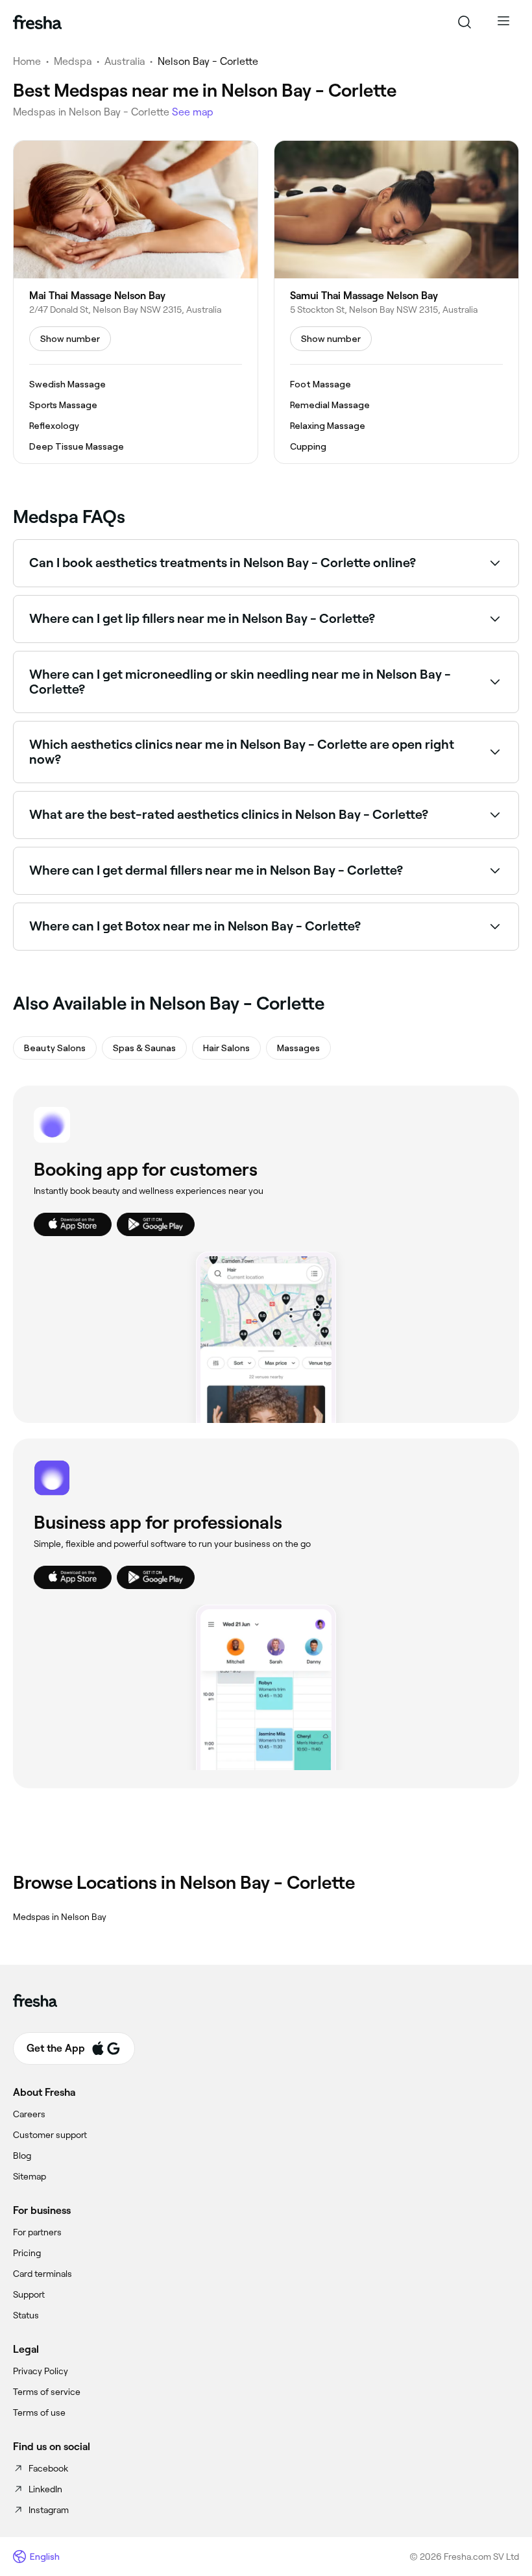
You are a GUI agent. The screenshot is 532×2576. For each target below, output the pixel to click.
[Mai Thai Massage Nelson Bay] (136, 302)
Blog (22, 2156)
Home (27, 61)
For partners (37, 2232)
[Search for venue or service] (465, 22)
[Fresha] (37, 22)
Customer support (50, 2135)
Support (29, 2294)
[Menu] (503, 22)
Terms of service (47, 2392)
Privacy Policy (41, 2371)
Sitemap (30, 2176)
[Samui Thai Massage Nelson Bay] (396, 302)
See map (193, 112)
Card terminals (42, 2274)
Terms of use (39, 2412)
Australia (125, 61)
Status (26, 2315)
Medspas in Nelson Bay (60, 1917)
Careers (29, 2114)
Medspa (73, 61)
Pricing (27, 2253)
